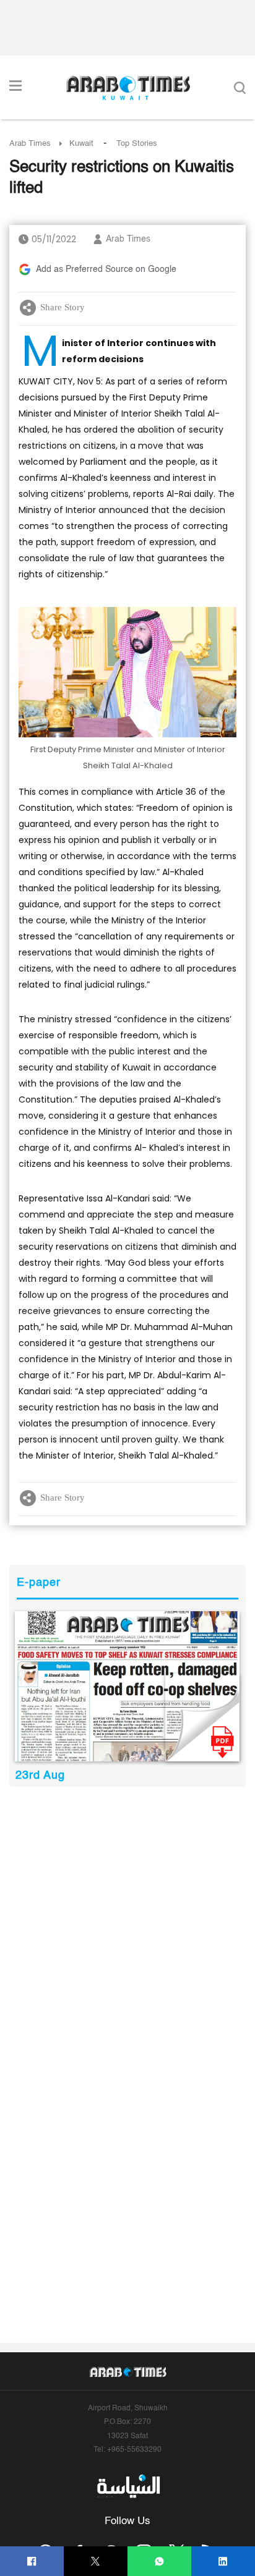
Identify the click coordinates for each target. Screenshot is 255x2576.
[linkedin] (223, 2561)
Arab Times (30, 144)
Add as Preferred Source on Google (106, 269)
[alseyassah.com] (128, 2486)
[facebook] (32, 2561)
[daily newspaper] (127, 1686)
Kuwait (81, 144)
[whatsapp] (159, 2561)
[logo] (128, 88)
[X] (96, 2561)
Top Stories (137, 144)
